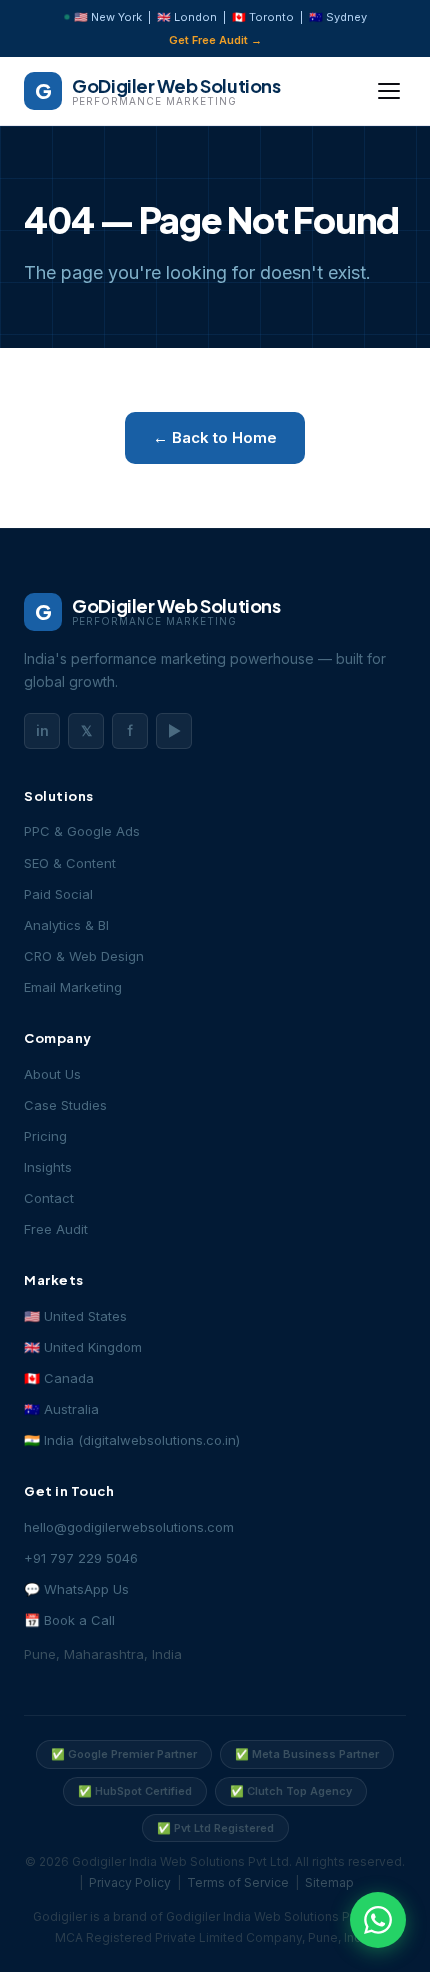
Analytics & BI (66, 925)
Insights (48, 1167)
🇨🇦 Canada (59, 1378)
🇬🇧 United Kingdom (83, 1347)
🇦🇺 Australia (61, 1409)
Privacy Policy (130, 1882)
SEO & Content (70, 863)
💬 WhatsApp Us (76, 1589)
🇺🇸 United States (75, 1316)
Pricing (45, 1136)
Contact (49, 1198)
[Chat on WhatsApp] (378, 1920)
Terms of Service (238, 1882)
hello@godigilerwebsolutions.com (129, 1527)
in (42, 730)
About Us (52, 1074)
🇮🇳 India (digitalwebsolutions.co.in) (132, 1440)
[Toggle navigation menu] (389, 91)
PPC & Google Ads (82, 831)
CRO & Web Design (84, 956)
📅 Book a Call (69, 1620)
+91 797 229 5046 (81, 1558)
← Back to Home (215, 437)
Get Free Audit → (215, 40)
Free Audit (56, 1229)
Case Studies (65, 1105)
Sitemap (329, 1882)
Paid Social (58, 894)
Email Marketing (73, 987)
